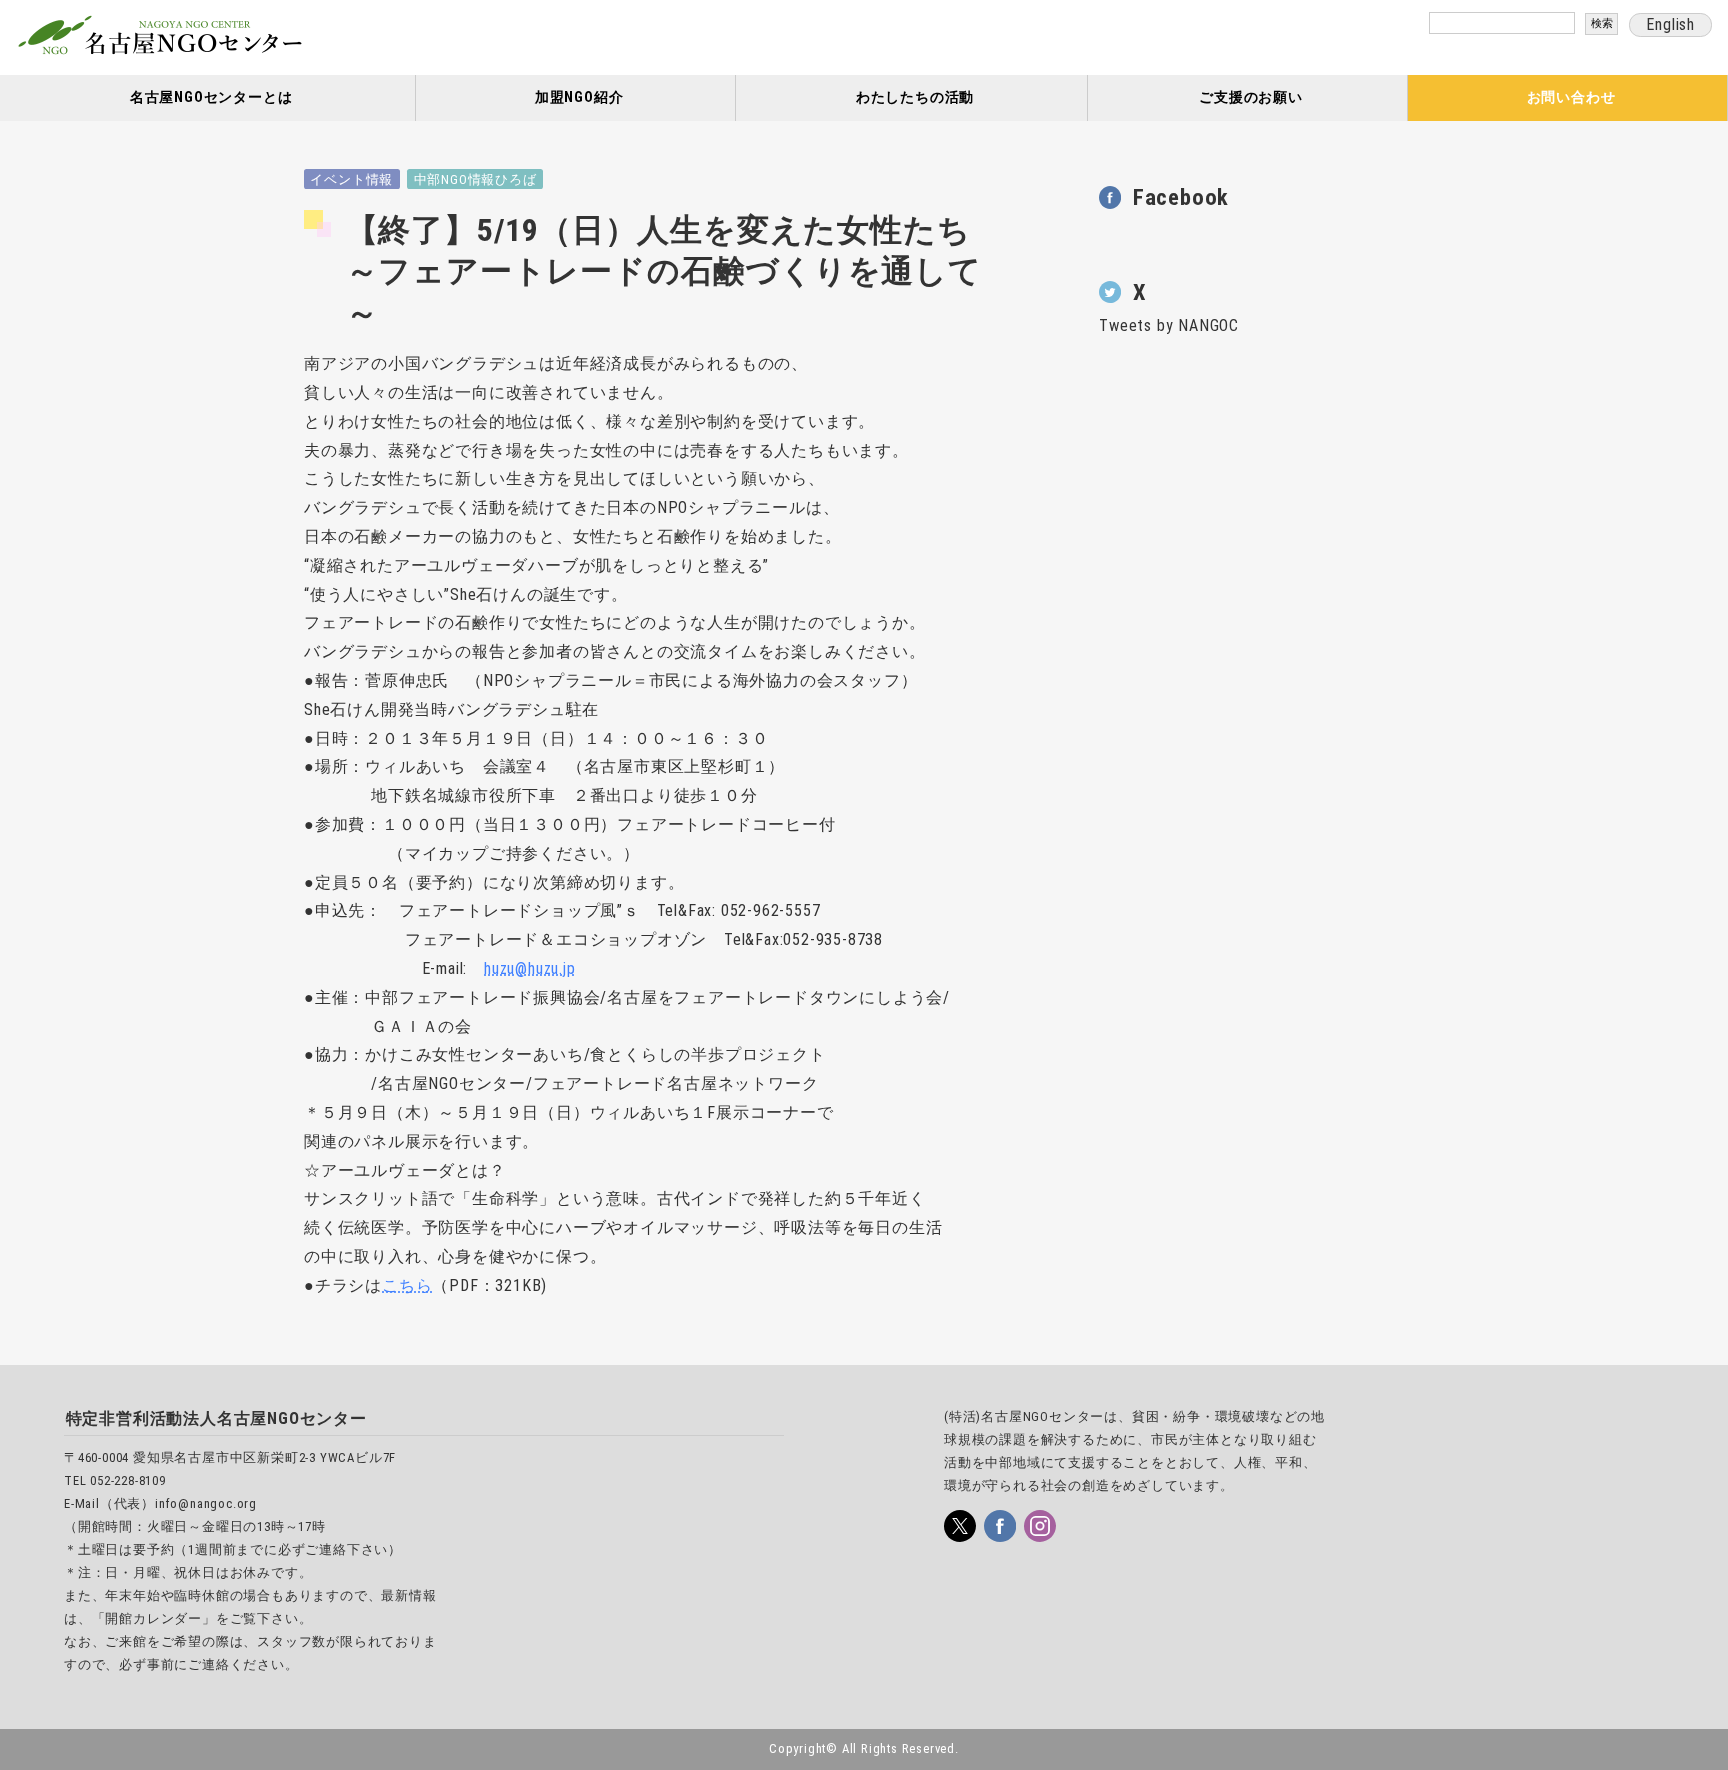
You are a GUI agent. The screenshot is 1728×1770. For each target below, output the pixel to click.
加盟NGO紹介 (579, 97)
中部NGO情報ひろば (475, 179)
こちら (407, 1285)
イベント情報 (351, 179)
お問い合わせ (1571, 97)
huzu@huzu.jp (530, 968)
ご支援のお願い (1251, 97)
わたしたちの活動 (915, 97)
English (1670, 24)
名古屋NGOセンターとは (211, 97)
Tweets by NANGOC (1169, 325)
